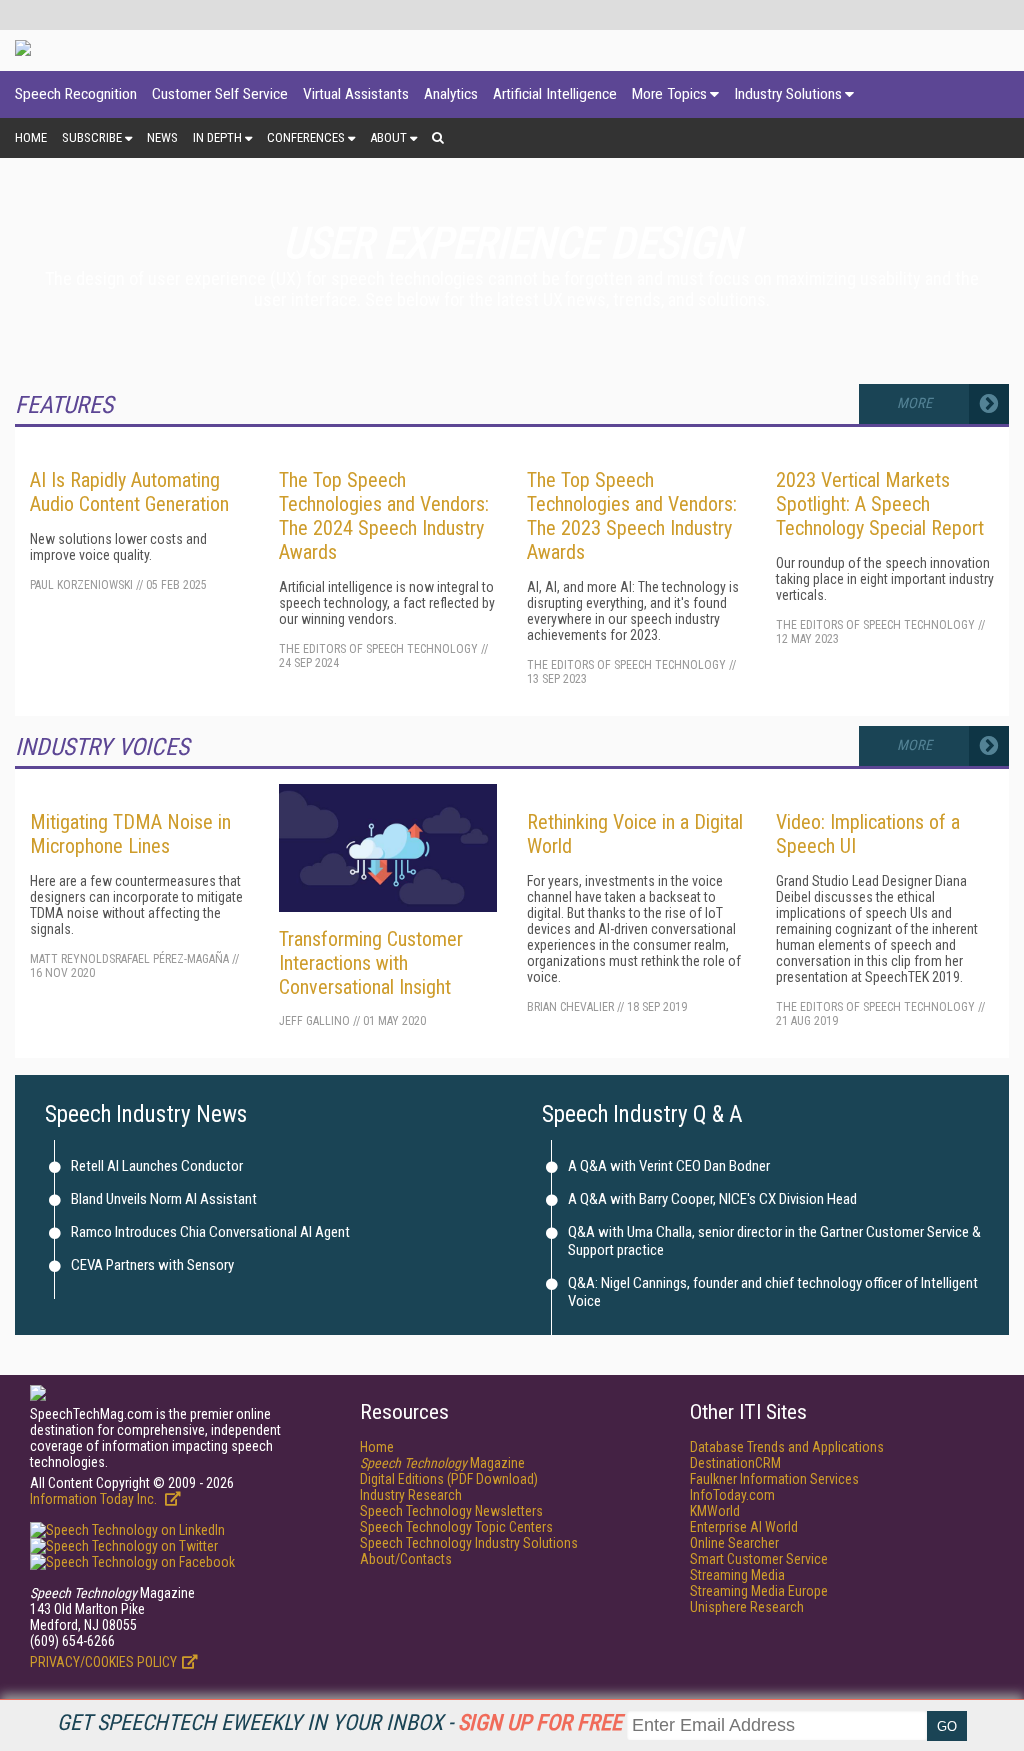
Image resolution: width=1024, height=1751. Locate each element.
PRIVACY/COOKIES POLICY (103, 1662)
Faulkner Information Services (774, 1479)
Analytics (451, 94)
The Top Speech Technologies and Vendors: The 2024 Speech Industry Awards (384, 516)
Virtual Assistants (356, 94)
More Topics (669, 94)
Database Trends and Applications (787, 1447)
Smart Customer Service (759, 1559)
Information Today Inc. (95, 1499)
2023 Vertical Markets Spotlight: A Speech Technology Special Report (880, 504)
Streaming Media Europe (759, 1591)
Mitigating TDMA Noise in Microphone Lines (130, 834)
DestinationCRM (735, 1463)
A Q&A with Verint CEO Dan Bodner (669, 1166)
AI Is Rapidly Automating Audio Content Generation (129, 492)
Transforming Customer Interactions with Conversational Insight (371, 963)
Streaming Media (737, 1575)
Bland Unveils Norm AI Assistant (164, 1199)
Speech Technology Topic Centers (456, 1527)
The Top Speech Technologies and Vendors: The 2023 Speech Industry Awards (632, 516)
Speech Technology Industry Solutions (469, 1543)
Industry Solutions (788, 94)
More (914, 403)
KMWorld (715, 1511)
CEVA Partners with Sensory (152, 1265)
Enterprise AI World (744, 1527)
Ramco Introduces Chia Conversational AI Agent (210, 1232)
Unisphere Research (747, 1607)
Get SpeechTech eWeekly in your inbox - (339, 1722)
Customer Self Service (220, 94)
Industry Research (411, 1495)
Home (31, 137)
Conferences (306, 137)
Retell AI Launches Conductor (157, 1166)
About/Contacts (406, 1559)
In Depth (217, 137)
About (388, 137)
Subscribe (92, 137)
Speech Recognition (76, 94)
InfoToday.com (732, 1495)
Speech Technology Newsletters (451, 1511)
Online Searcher (734, 1543)
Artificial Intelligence (555, 94)
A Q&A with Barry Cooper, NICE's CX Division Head (712, 1199)
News (162, 137)
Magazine (442, 1463)
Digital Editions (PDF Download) (449, 1479)
